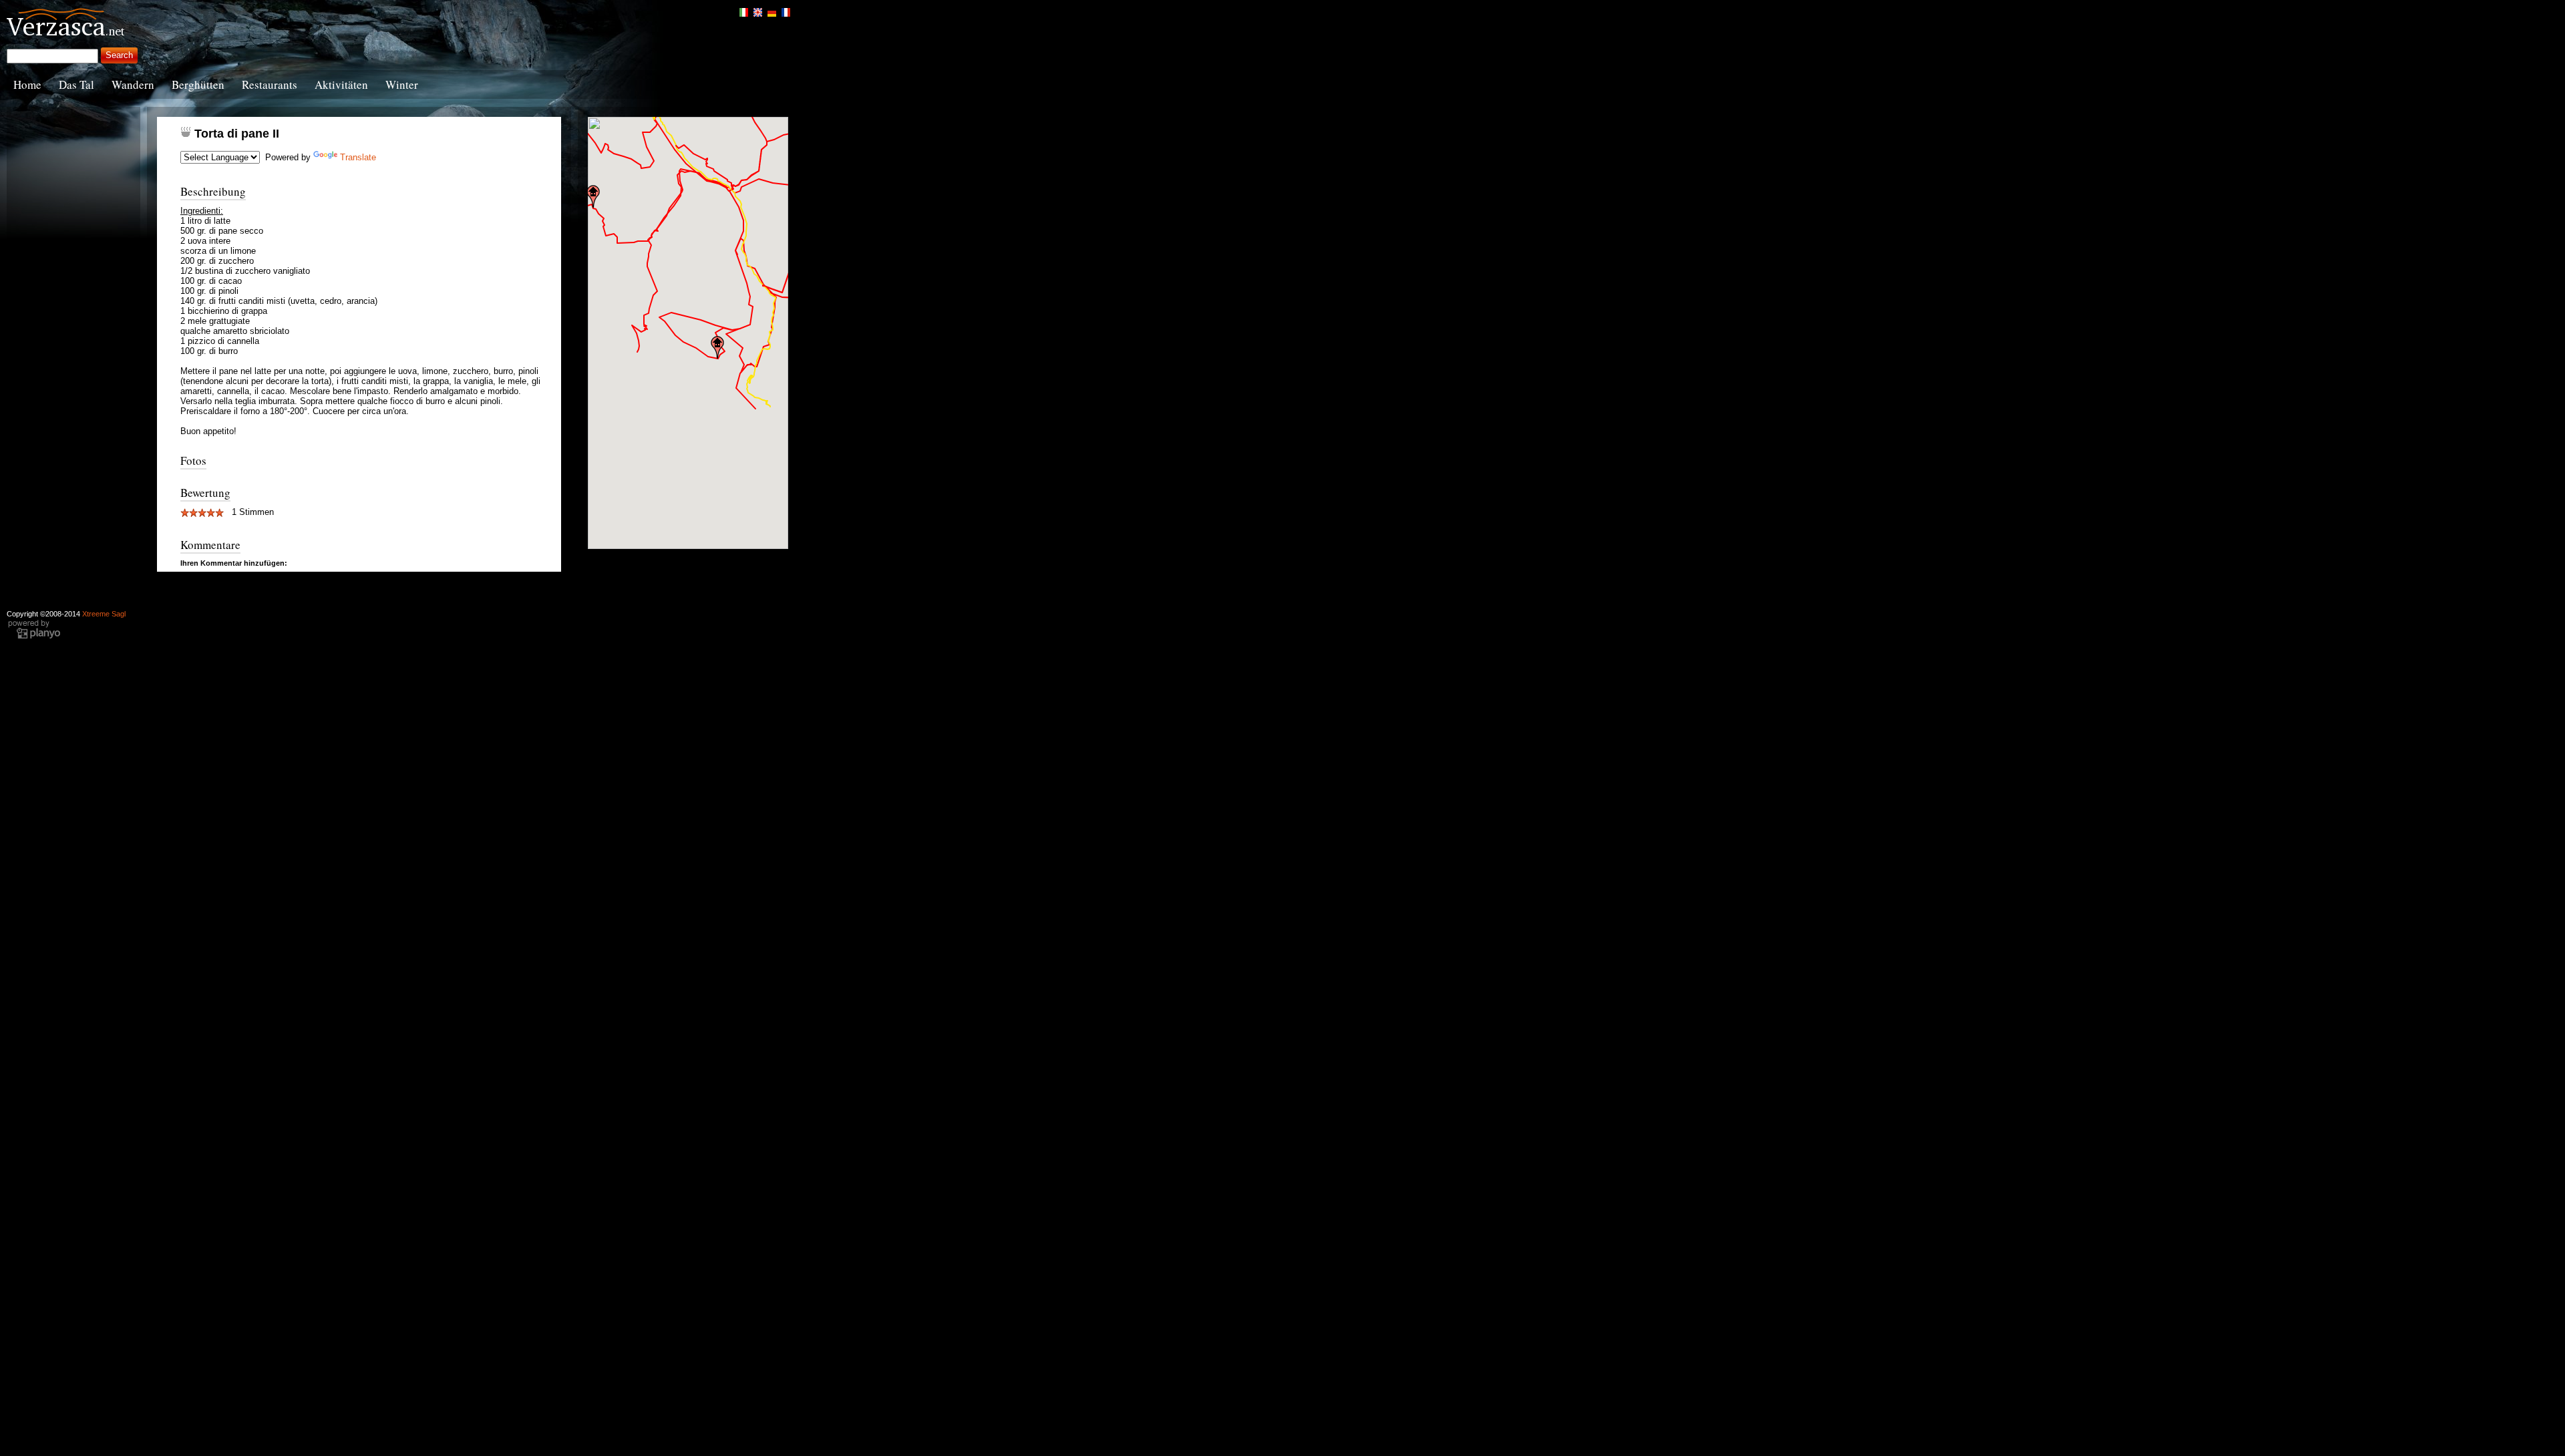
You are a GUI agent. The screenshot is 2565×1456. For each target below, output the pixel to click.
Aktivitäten (341, 84)
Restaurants (270, 84)
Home (27, 84)
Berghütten (198, 84)
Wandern (133, 84)
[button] (593, 196)
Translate (358, 157)
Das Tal (76, 84)
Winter (402, 84)
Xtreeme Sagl (104, 614)
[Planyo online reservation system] (34, 637)
